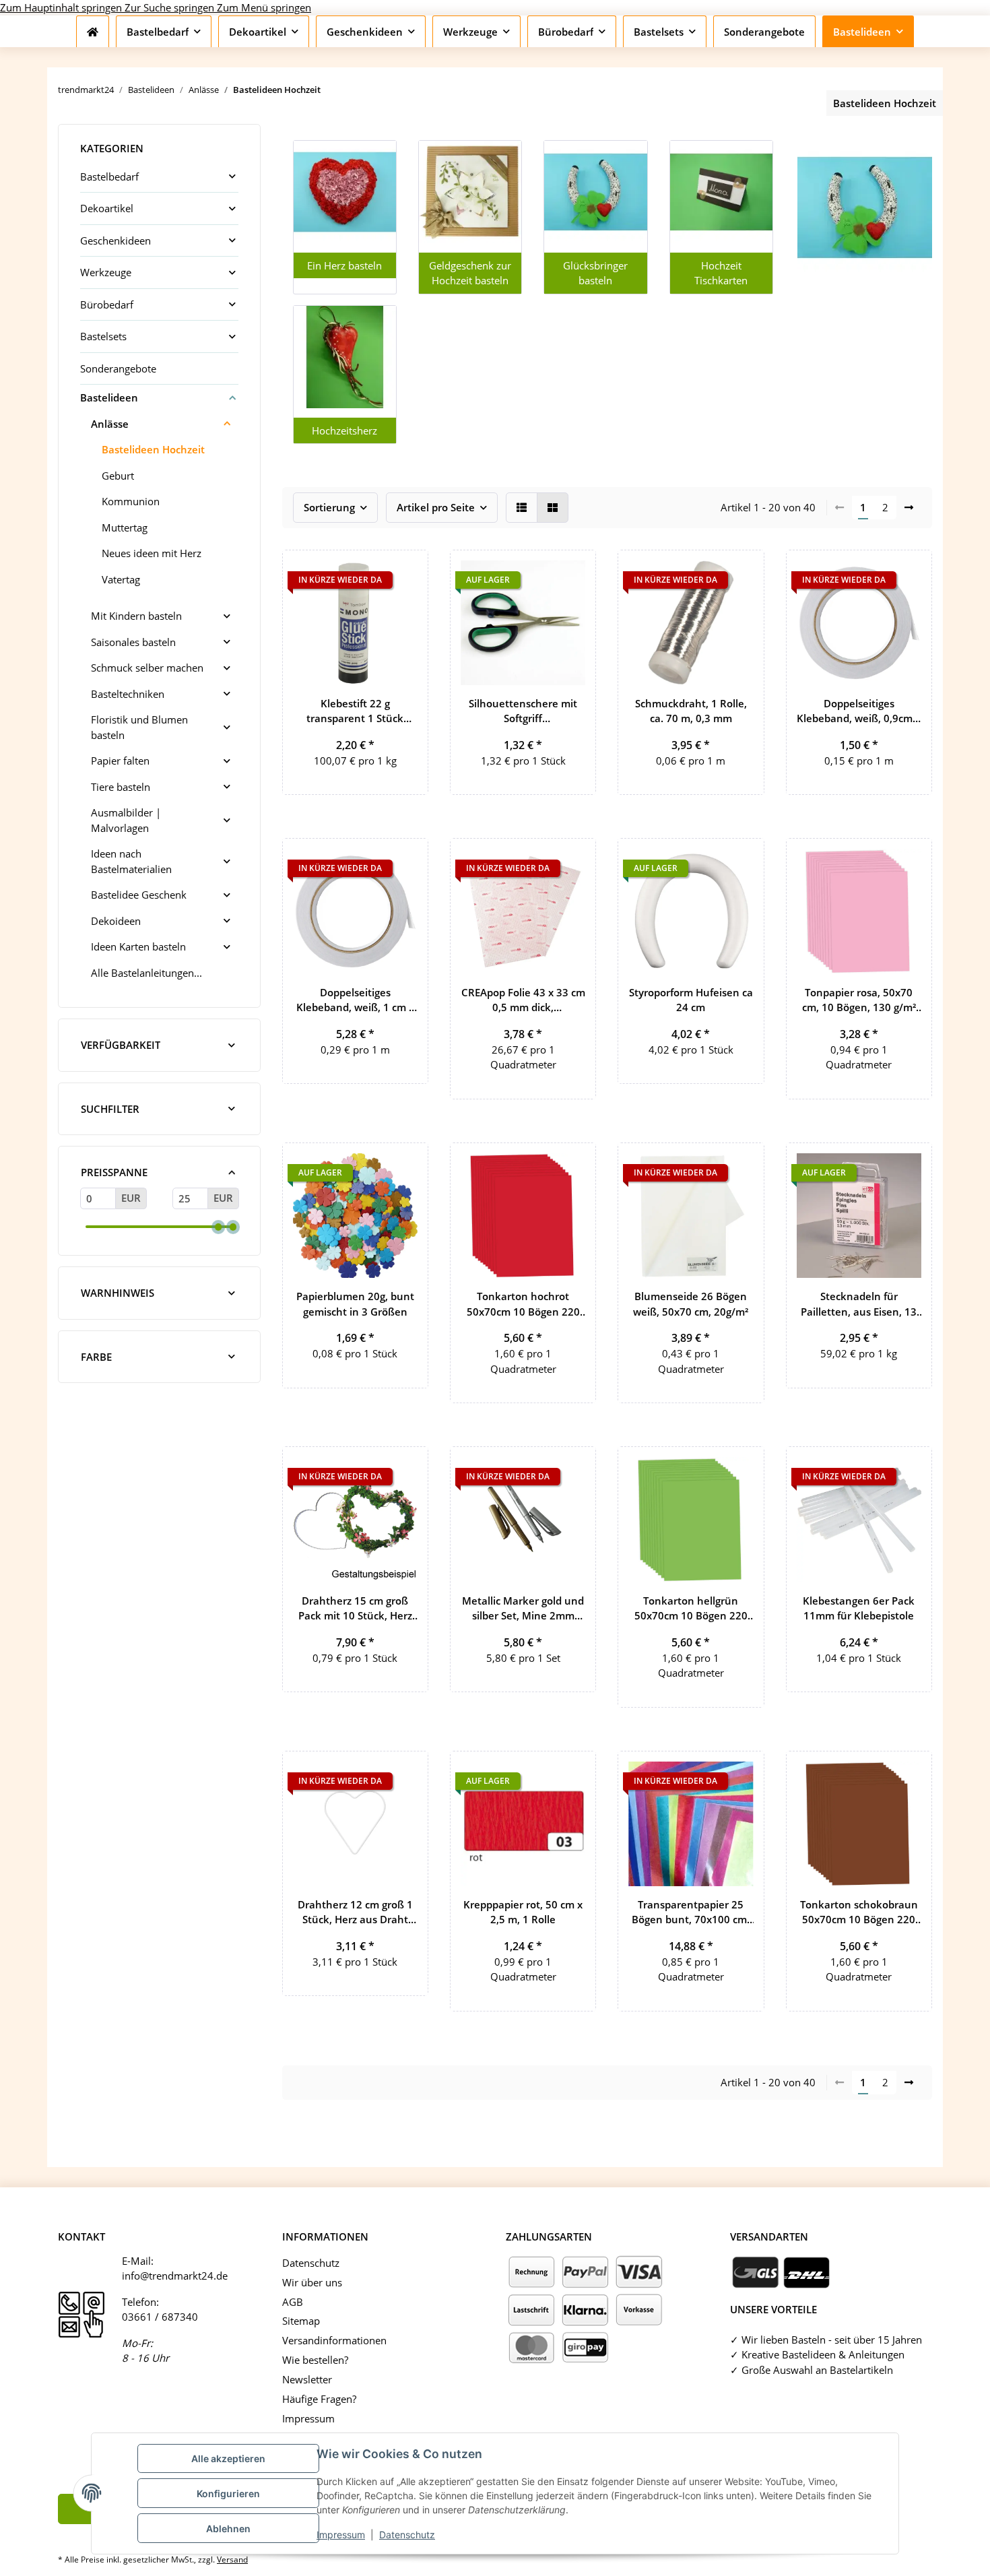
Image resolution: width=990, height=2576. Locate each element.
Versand (232, 2559)
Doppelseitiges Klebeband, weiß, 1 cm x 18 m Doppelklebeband (355, 1000)
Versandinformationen (334, 2340)
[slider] (218, 1227)
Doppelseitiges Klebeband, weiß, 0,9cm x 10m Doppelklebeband (859, 711)
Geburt (118, 476)
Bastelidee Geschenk (139, 895)
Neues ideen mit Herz (152, 553)
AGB (293, 2302)
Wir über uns (312, 2282)
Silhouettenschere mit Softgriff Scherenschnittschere (523, 711)
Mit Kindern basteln (136, 616)
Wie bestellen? (315, 2360)
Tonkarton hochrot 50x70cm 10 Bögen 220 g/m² (523, 1304)
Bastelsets (103, 336)
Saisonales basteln (133, 642)
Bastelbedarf (109, 176)
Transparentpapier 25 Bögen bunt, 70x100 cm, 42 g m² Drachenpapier (691, 1912)
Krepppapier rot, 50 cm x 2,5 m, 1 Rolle (523, 1912)
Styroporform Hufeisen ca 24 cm (691, 1000)
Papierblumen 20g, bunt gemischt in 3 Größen (355, 1304)
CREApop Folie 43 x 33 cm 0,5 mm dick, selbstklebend (523, 1000)
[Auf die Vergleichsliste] (538, 573)
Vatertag (121, 579)
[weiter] (909, 508)
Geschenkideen (115, 240)
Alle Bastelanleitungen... (146, 973)
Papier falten (120, 761)
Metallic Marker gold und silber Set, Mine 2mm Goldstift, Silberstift (523, 1609)
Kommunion (131, 501)
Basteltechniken (128, 694)
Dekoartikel (107, 208)
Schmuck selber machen (147, 668)
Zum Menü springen (264, 7)
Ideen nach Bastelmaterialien (131, 861)
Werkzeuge (106, 272)
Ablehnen (228, 2529)
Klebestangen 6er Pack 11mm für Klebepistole (859, 1608)
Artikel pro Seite (436, 507)
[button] (522, 508)
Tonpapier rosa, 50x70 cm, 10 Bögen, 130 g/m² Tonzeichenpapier (859, 1000)
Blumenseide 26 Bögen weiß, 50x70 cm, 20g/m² (691, 1304)
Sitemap (301, 2321)
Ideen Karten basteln (138, 946)
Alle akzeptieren (228, 2458)
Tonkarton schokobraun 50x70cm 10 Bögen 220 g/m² (859, 1912)
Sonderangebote (118, 368)
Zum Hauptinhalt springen (62, 7)
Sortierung (329, 507)
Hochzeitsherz (344, 430)
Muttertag (125, 527)
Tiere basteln (121, 787)
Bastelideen (109, 397)
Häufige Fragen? (319, 2399)
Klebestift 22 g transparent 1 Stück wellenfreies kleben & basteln (355, 711)
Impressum (341, 2535)
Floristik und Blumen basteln (139, 727)
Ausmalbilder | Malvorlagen (126, 820)
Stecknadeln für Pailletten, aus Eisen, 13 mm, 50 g (859, 1304)
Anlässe (110, 424)
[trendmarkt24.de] (93, 32)
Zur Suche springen (171, 7)
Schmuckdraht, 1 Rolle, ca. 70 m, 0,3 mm (691, 711)
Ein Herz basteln (344, 265)
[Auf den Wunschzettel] (405, 573)
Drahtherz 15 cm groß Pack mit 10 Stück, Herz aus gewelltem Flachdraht (355, 1609)
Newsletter (307, 2379)
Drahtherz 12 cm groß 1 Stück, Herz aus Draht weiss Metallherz (355, 1912)
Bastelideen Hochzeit (153, 449)
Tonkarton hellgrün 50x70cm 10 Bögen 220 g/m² (691, 1609)
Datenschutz (407, 2535)
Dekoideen (116, 921)
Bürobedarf (107, 304)
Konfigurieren (228, 2493)
